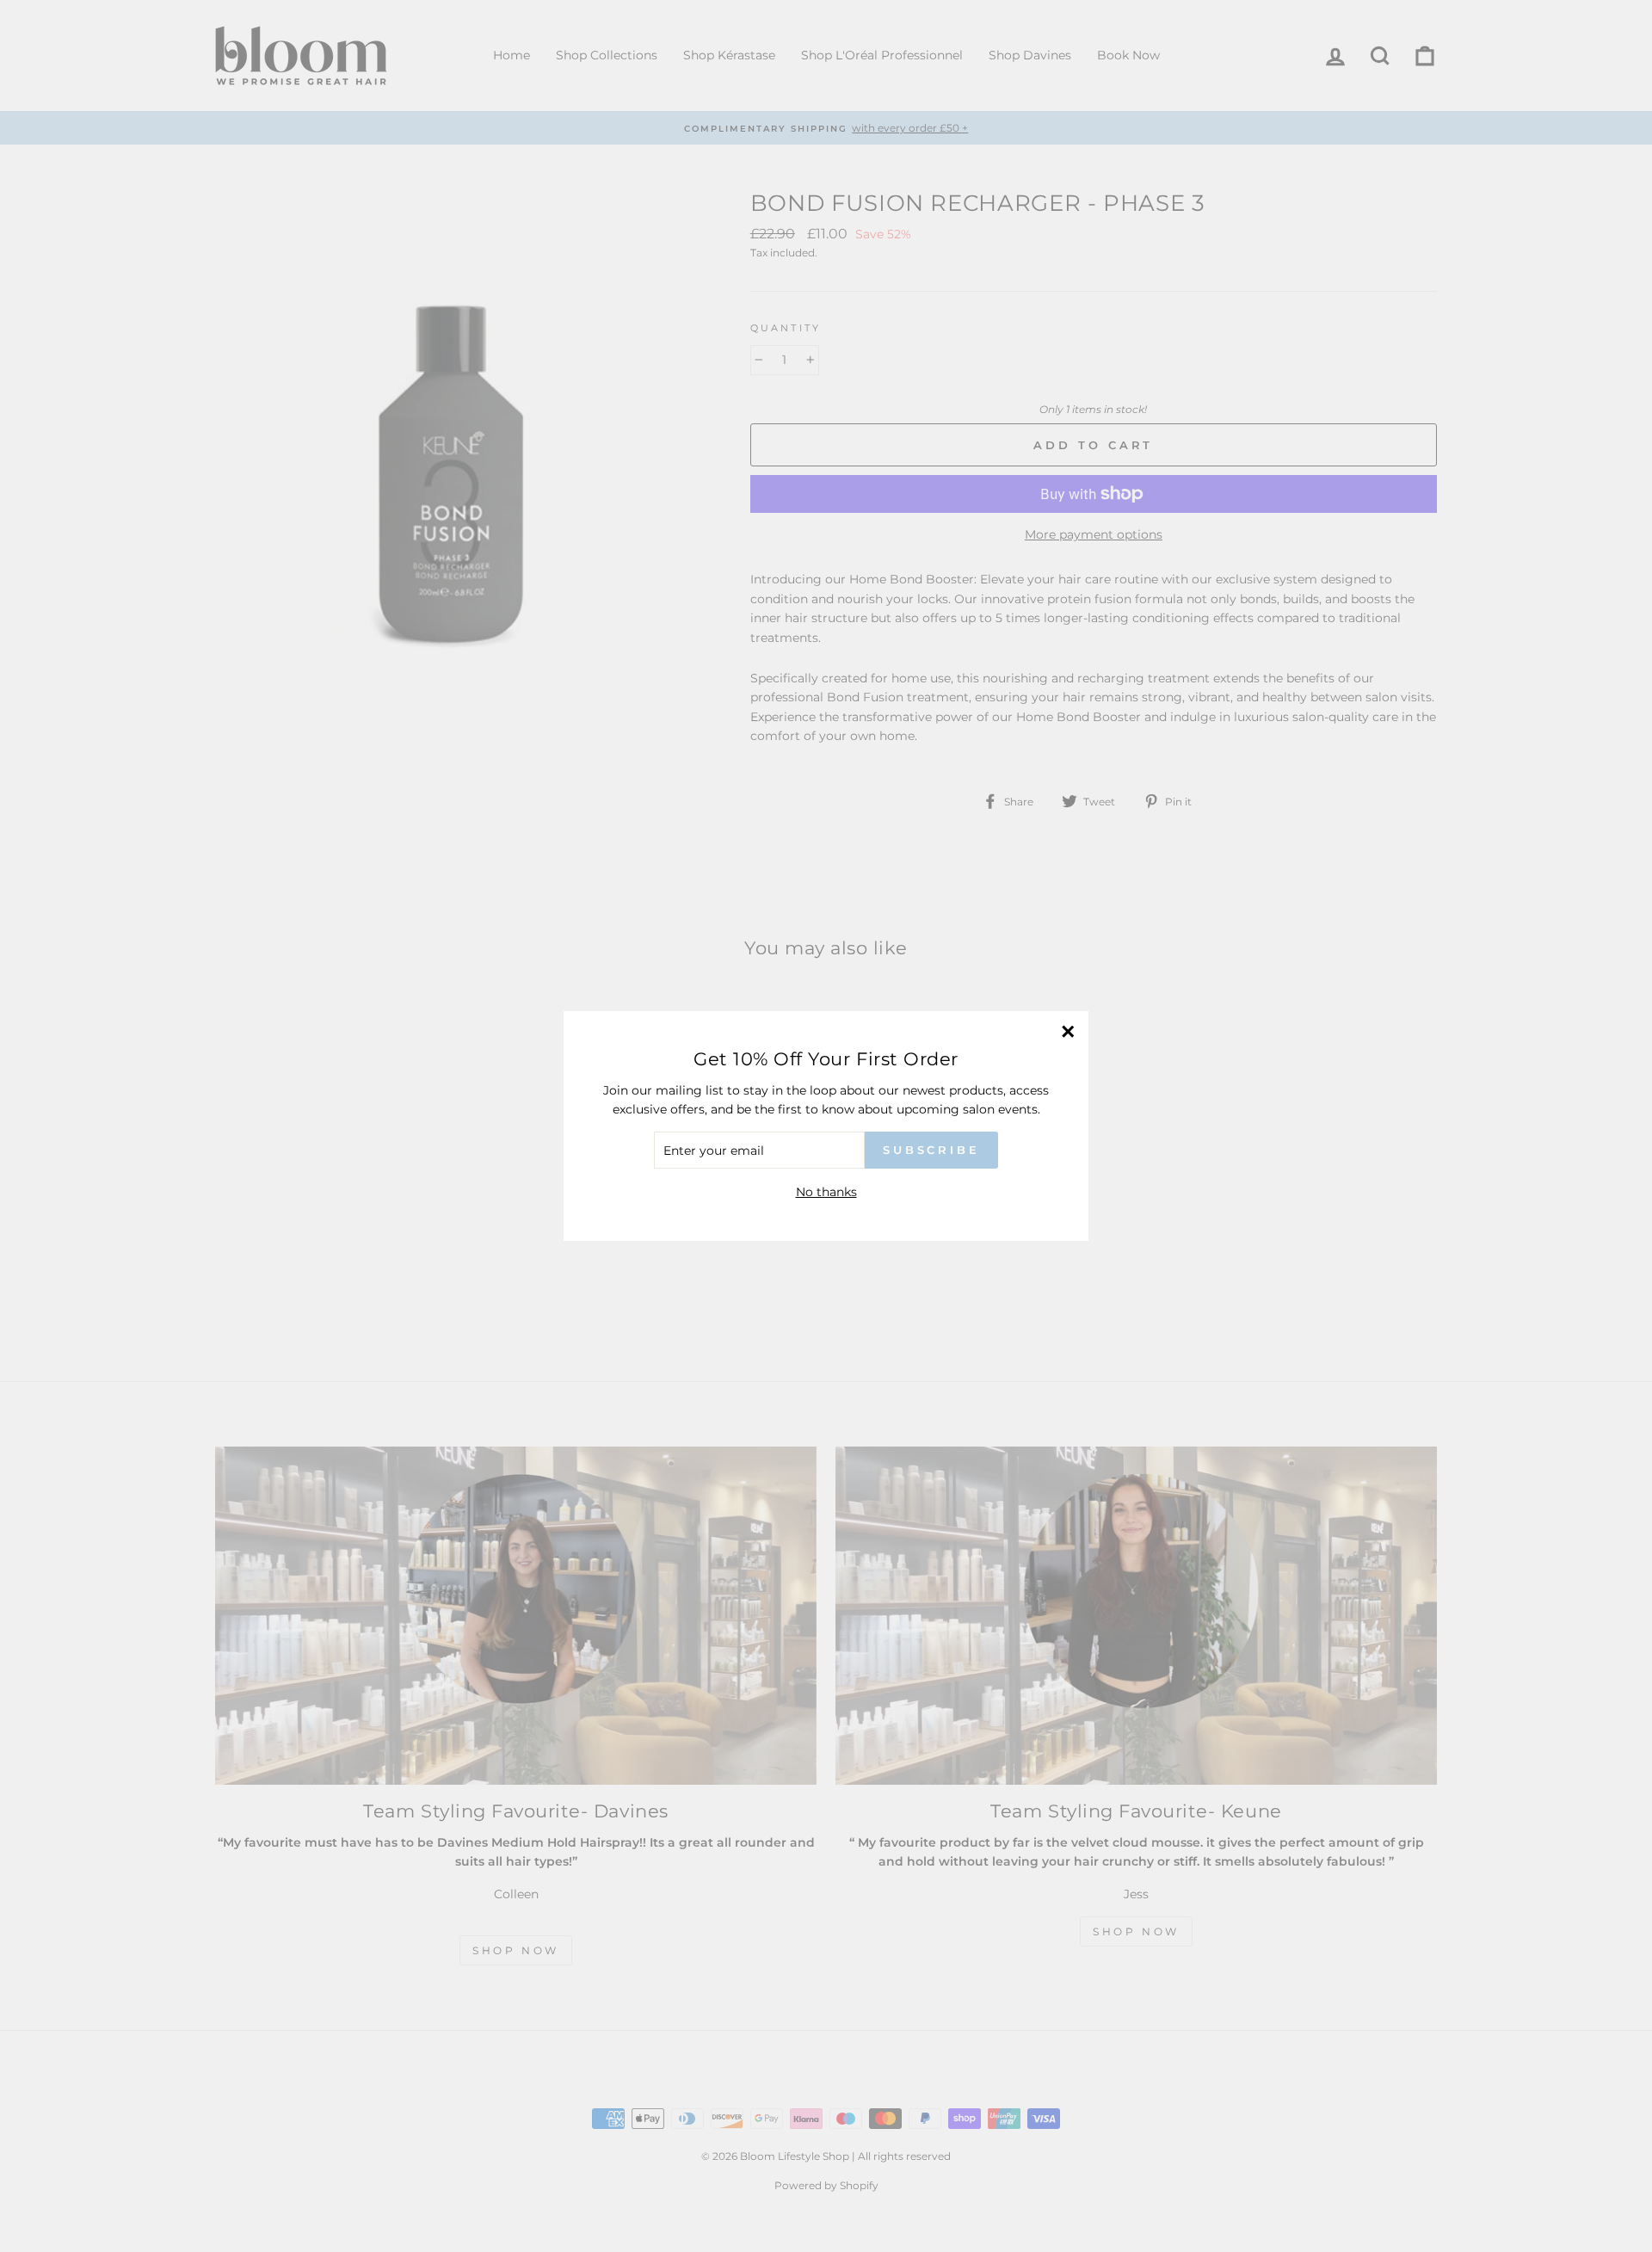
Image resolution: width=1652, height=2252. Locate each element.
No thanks (826, 1192)
